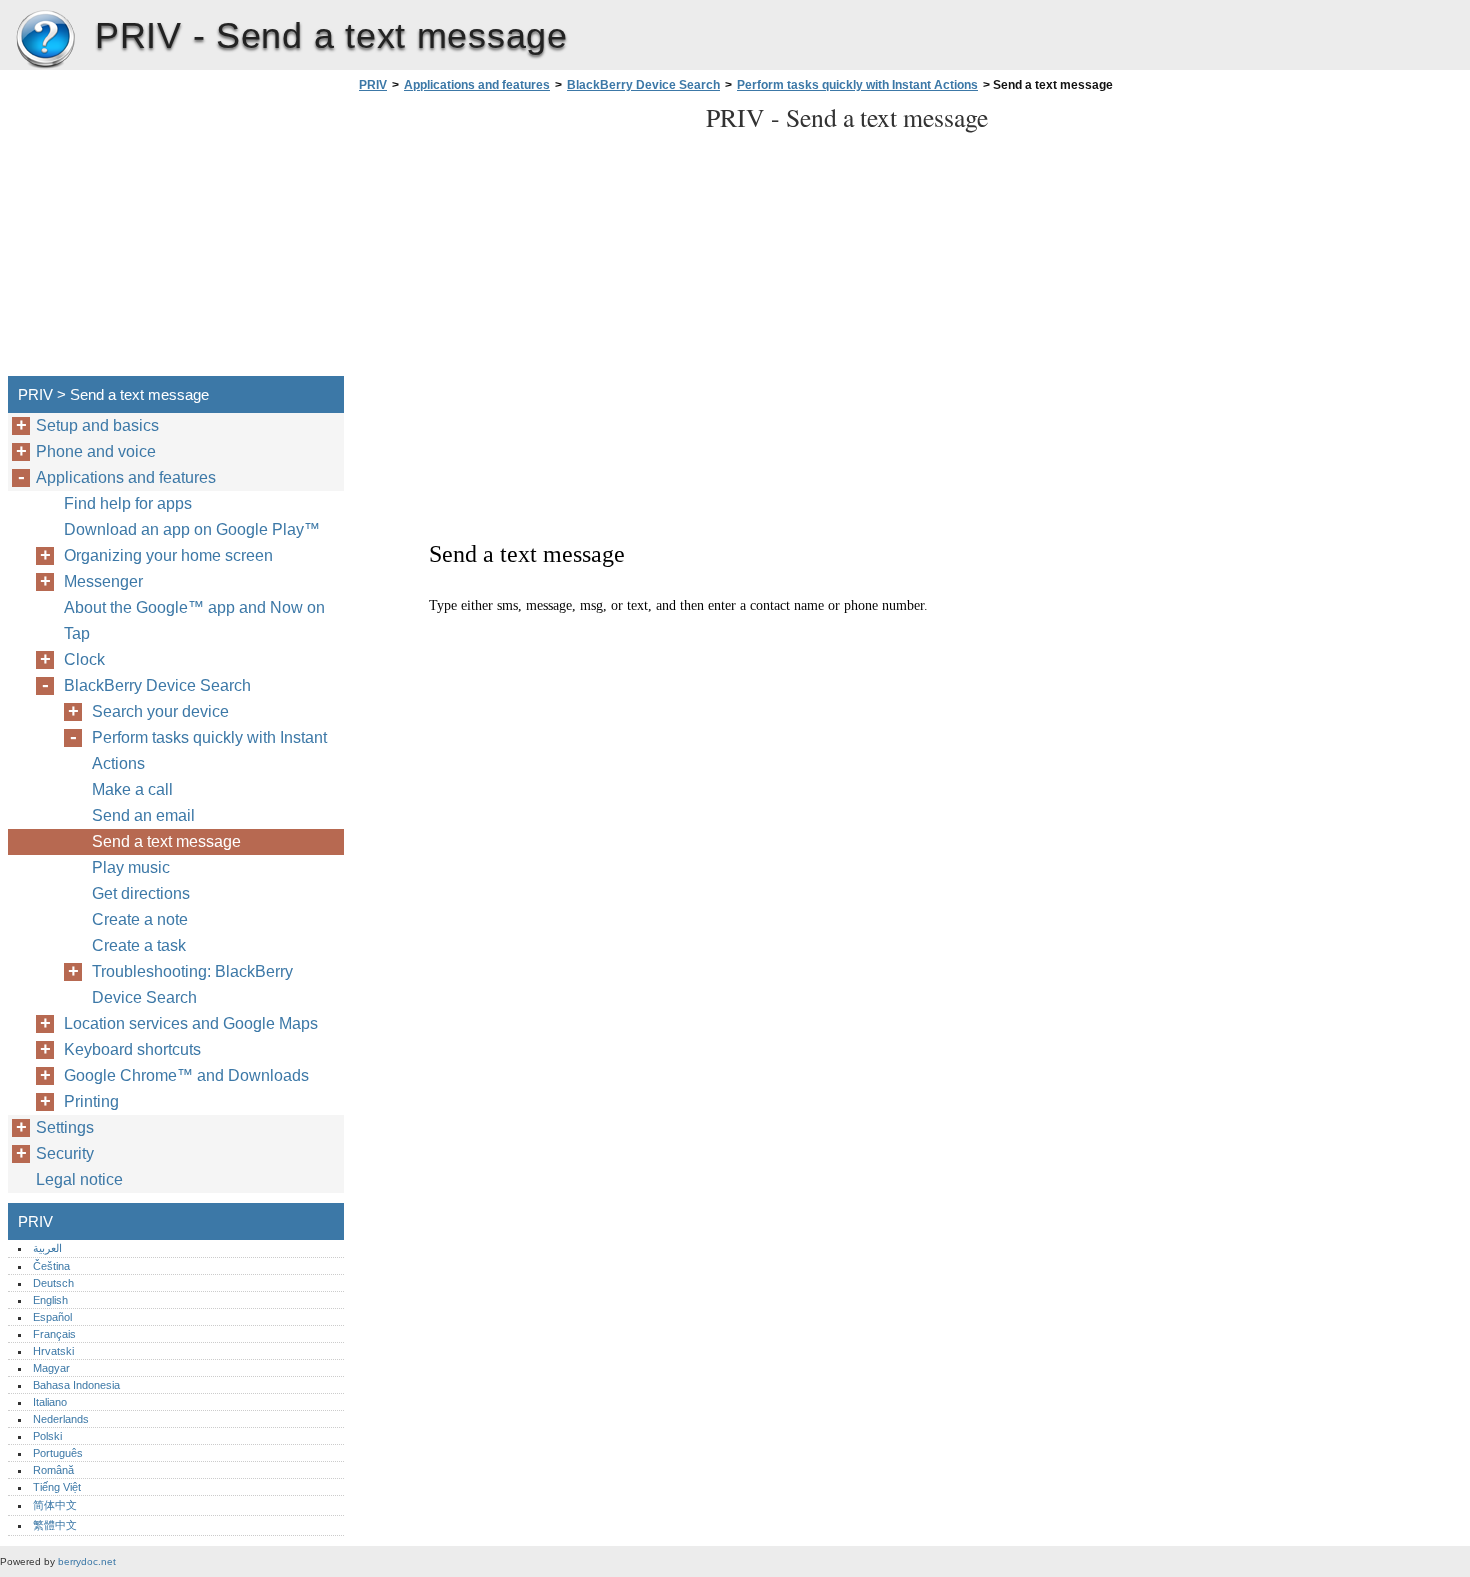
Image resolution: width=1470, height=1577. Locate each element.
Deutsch (53, 1283)
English (50, 1300)
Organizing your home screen (168, 555)
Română (53, 1470)
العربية (47, 1248)
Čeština (51, 1266)
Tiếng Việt (57, 1487)
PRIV (45, 40)
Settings (65, 1127)
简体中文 (55, 1505)
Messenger (103, 581)
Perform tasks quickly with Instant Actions (857, 85)
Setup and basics (97, 425)
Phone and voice (96, 451)
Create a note (140, 919)
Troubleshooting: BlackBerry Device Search (192, 984)
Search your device (160, 711)
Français (54, 1334)
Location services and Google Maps (191, 1023)
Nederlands (61, 1419)
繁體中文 (55, 1525)
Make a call (132, 789)
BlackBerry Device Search (643, 85)
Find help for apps (128, 503)
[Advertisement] (522, 240)
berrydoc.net (87, 1561)
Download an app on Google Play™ (192, 529)
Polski (47, 1436)
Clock (84, 659)
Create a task (139, 945)
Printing (91, 1101)
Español (52, 1317)
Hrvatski (53, 1351)
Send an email (143, 815)
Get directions (141, 893)
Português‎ (58, 1453)
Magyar (51, 1368)
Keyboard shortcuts (132, 1049)
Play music (131, 867)
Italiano (50, 1402)
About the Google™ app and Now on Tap (194, 620)
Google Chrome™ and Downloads (186, 1075)
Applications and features (477, 85)
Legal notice (79, 1179)
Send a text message (166, 841)
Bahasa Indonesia (76, 1385)
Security (65, 1153)
